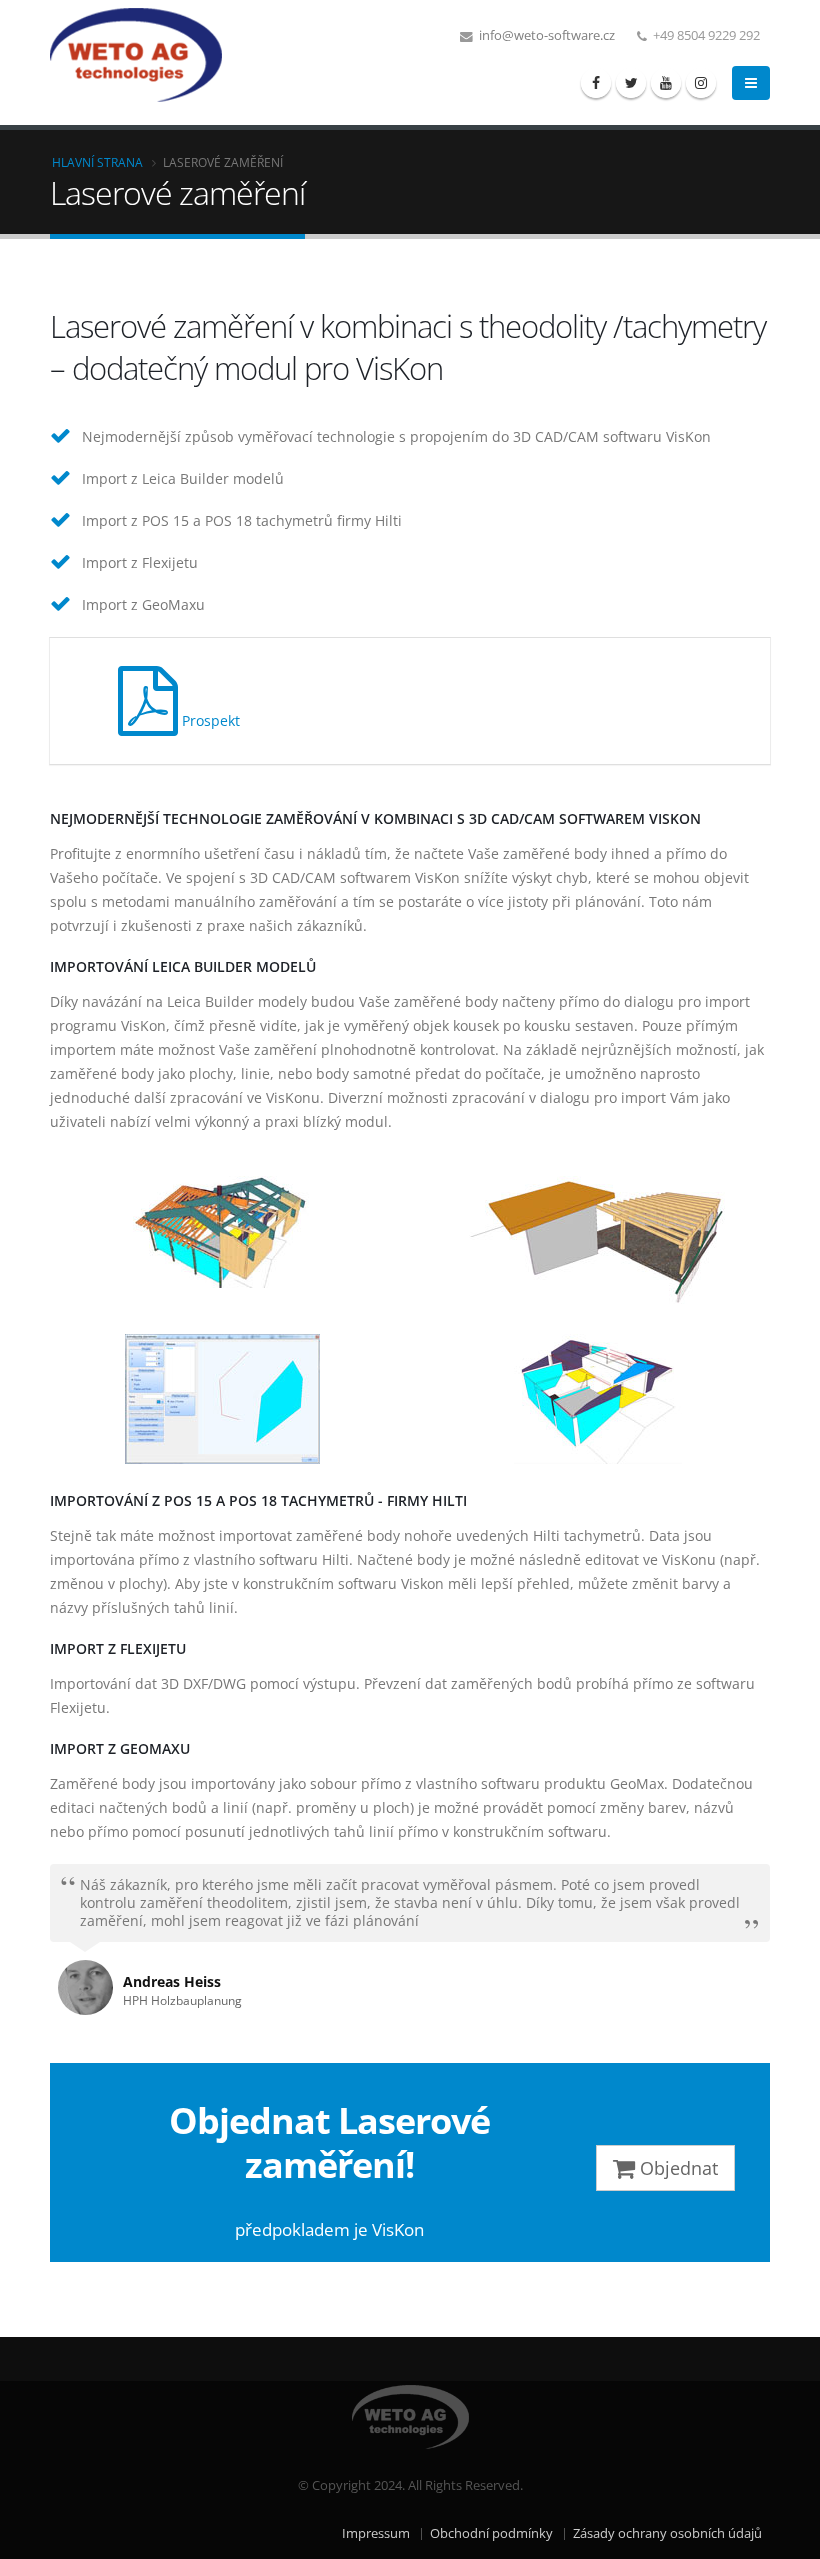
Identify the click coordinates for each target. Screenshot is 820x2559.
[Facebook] (596, 83)
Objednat (676, 2168)
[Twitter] (631, 83)
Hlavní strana (97, 162)
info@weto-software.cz (545, 35)
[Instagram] (701, 83)
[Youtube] (666, 83)
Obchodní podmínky (491, 2533)
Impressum (376, 2533)
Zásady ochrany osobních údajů (667, 2533)
